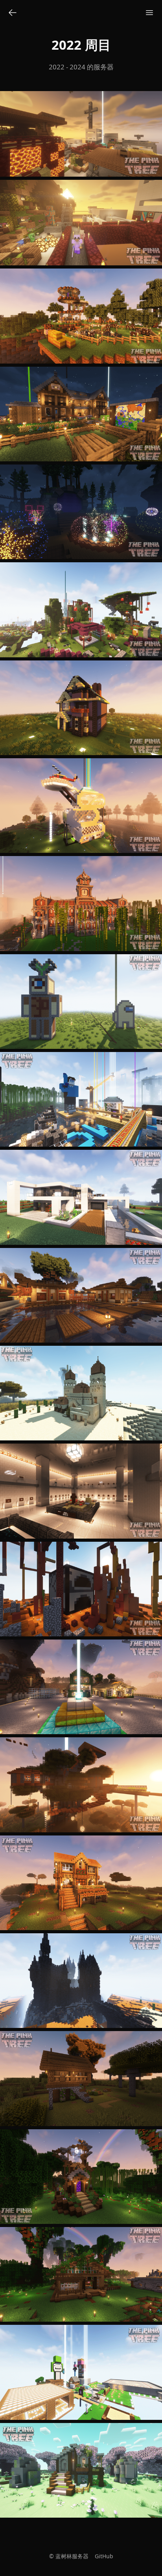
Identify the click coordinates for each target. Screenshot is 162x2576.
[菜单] (149, 13)
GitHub (104, 2556)
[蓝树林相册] (13, 13)
